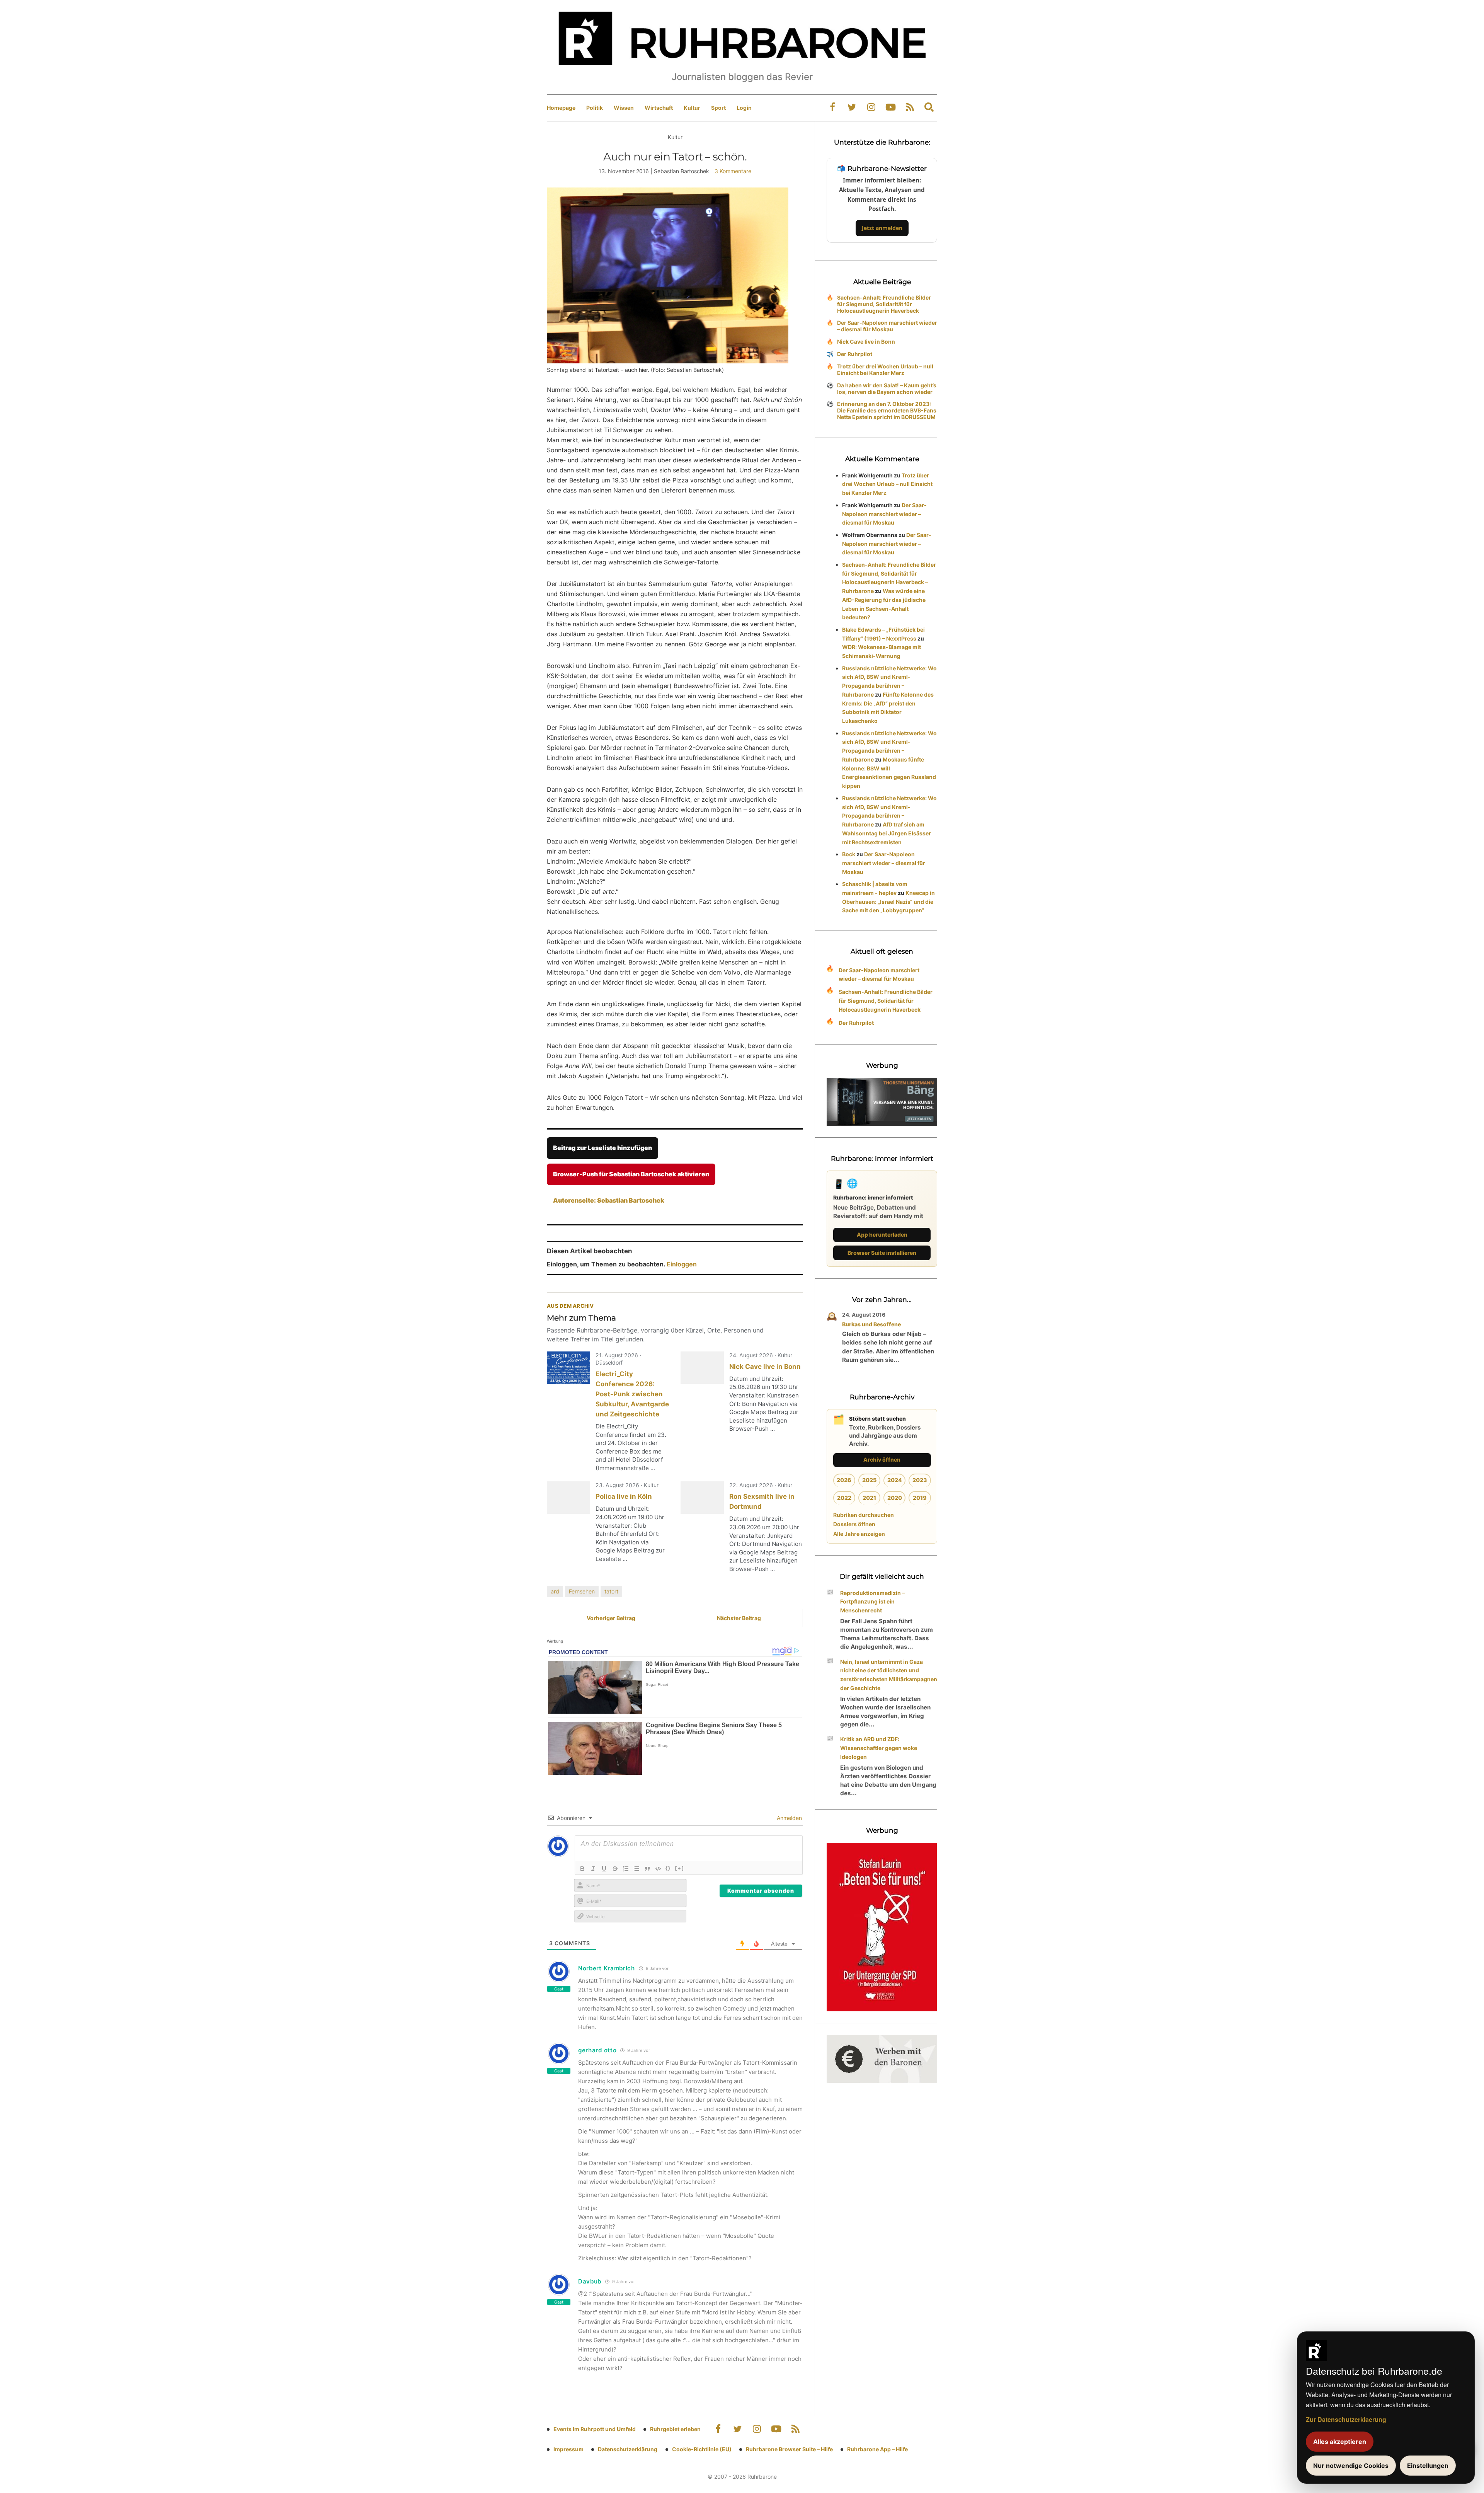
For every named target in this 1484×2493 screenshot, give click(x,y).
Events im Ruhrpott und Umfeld (595, 2429)
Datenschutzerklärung (628, 2449)
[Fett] (582, 1869)
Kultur (692, 108)
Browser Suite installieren (882, 1253)
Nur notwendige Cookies (1351, 2466)
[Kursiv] (593, 1869)
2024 (895, 1480)
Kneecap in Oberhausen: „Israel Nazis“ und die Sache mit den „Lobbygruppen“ (888, 902)
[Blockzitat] (647, 1869)
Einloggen (682, 1264)
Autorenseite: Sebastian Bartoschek (609, 1200)
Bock (849, 854)
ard (555, 1591)
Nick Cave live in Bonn (765, 1367)
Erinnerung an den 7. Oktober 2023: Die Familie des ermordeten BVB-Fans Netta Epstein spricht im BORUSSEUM (887, 410)
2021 (869, 1498)
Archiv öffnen (882, 1460)
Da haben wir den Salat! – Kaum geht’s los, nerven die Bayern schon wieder (887, 389)
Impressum (568, 2449)
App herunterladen (882, 1235)
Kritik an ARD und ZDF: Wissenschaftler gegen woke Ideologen (879, 1748)
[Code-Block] (658, 1869)
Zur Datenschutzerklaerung (1346, 2419)
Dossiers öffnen (854, 1524)
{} (668, 1868)
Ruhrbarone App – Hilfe (877, 2449)
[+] (680, 1868)
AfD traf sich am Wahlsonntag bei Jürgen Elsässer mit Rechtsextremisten (887, 833)
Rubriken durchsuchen (864, 1515)
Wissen (624, 108)
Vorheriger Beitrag (611, 1618)
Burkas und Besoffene (871, 1324)
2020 (895, 1498)
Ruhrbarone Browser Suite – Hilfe (789, 2449)
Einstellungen (1428, 2466)
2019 (920, 1498)
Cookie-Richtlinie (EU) (702, 2449)
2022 (844, 1498)
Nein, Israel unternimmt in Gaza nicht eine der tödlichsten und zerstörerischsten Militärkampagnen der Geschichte (889, 1675)
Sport (718, 108)
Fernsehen (582, 1591)
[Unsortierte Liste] (636, 1869)
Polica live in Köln (624, 1496)
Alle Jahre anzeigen (859, 1534)
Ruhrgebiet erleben (675, 2429)
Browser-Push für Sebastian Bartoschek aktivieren (631, 1174)
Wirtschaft (659, 108)
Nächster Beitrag (739, 1618)
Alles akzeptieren (1340, 2442)
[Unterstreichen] (604, 1869)
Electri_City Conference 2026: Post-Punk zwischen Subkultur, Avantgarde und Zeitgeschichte (632, 1394)
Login (744, 108)
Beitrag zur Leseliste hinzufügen (602, 1148)
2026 (844, 1480)
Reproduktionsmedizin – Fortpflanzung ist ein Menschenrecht (872, 1602)
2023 (920, 1480)
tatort (611, 1591)
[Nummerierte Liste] (626, 1869)
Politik (595, 108)
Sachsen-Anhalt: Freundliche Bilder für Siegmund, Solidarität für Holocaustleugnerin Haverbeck (884, 304)
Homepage (561, 108)
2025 (869, 1480)
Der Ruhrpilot (855, 354)
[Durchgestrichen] (615, 1869)
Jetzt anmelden (882, 228)
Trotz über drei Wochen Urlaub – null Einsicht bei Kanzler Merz (885, 370)
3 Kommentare (733, 171)
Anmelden (789, 1818)
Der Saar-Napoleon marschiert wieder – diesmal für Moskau (887, 326)
